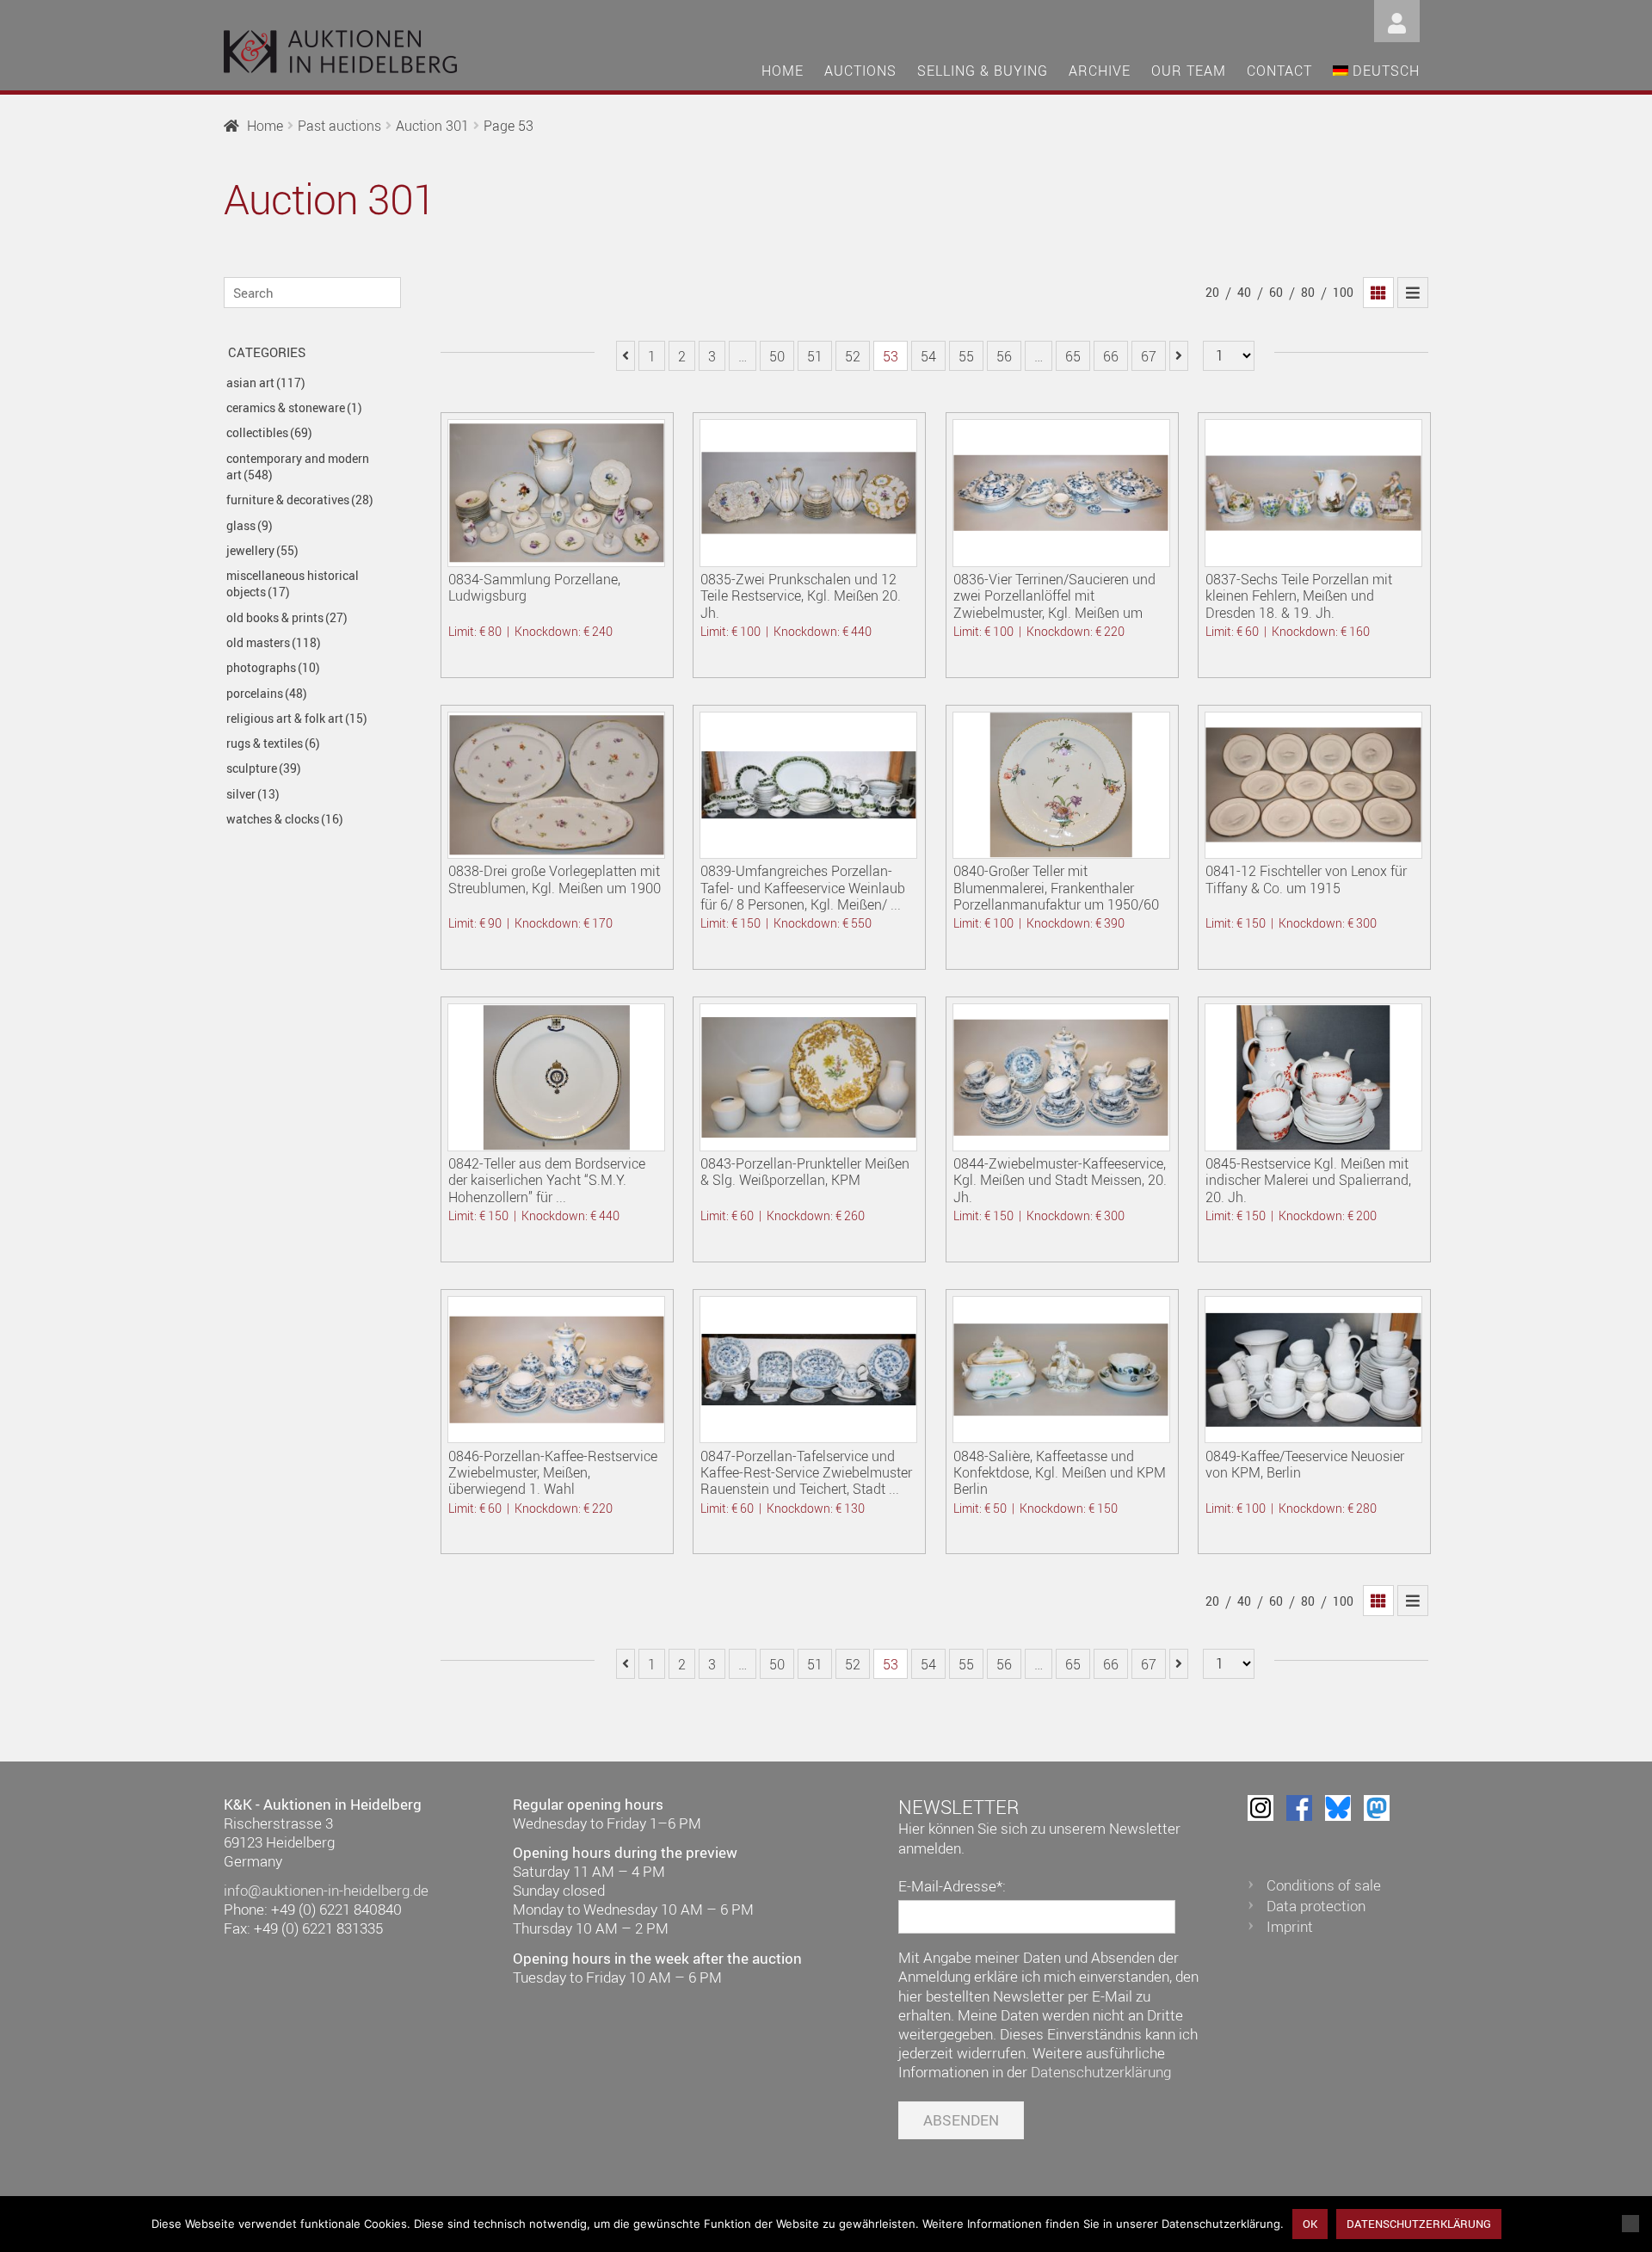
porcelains (267, 693)
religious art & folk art (297, 718)
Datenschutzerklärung (1101, 2072)
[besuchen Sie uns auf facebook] (1299, 1808)
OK (1310, 2224)
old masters (274, 642)
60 (1276, 292)
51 (815, 356)
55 (966, 356)
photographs (273, 667)
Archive (1100, 71)
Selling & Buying (983, 71)
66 (1111, 356)
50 (777, 356)
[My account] (1397, 19)
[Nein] (1630, 2224)
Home (783, 71)
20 (1212, 292)
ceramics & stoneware (294, 407)
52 (853, 356)
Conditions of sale (1324, 1885)
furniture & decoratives (300, 500)
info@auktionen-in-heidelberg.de (326, 1890)
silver (253, 794)
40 (1244, 292)
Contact (1279, 71)
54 (928, 356)
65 (1073, 356)
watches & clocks (285, 819)
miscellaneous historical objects (293, 583)
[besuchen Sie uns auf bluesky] (1338, 1808)
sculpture (264, 768)
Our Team (1189, 71)
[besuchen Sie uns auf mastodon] (1377, 1808)
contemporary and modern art (298, 466)
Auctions (860, 71)
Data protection (1316, 1906)
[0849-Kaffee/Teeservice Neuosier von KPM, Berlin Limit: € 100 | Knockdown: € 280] (1313, 1370)
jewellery (262, 550)
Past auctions (339, 126)
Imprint (1290, 1926)
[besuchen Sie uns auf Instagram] (1261, 1808)
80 (1308, 292)
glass (250, 525)
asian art (266, 383)
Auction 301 (432, 126)
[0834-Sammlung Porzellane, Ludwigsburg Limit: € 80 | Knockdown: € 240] (556, 493)
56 (1004, 356)
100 (1343, 292)
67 (1149, 356)
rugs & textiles (273, 743)
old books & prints (287, 617)
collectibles (269, 432)
